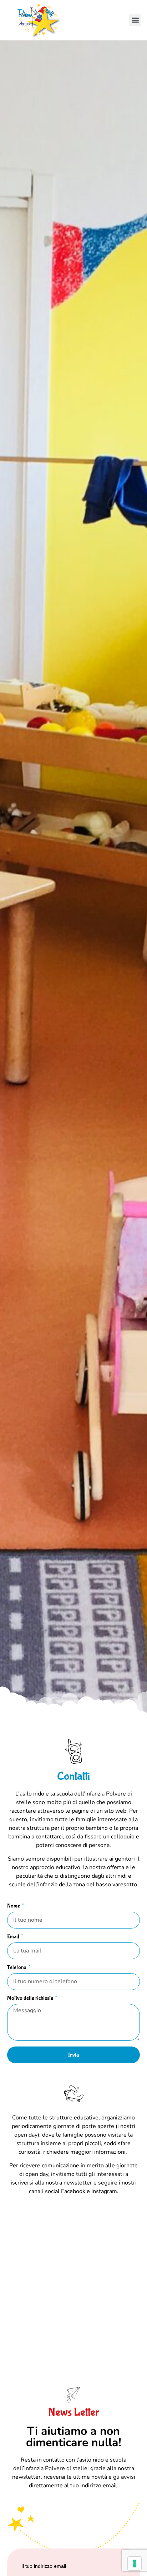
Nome (14, 1906)
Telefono (17, 1968)
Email (14, 1937)
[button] (135, 20)
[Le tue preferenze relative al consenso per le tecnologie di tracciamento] (135, 2563)
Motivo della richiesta (31, 1998)
